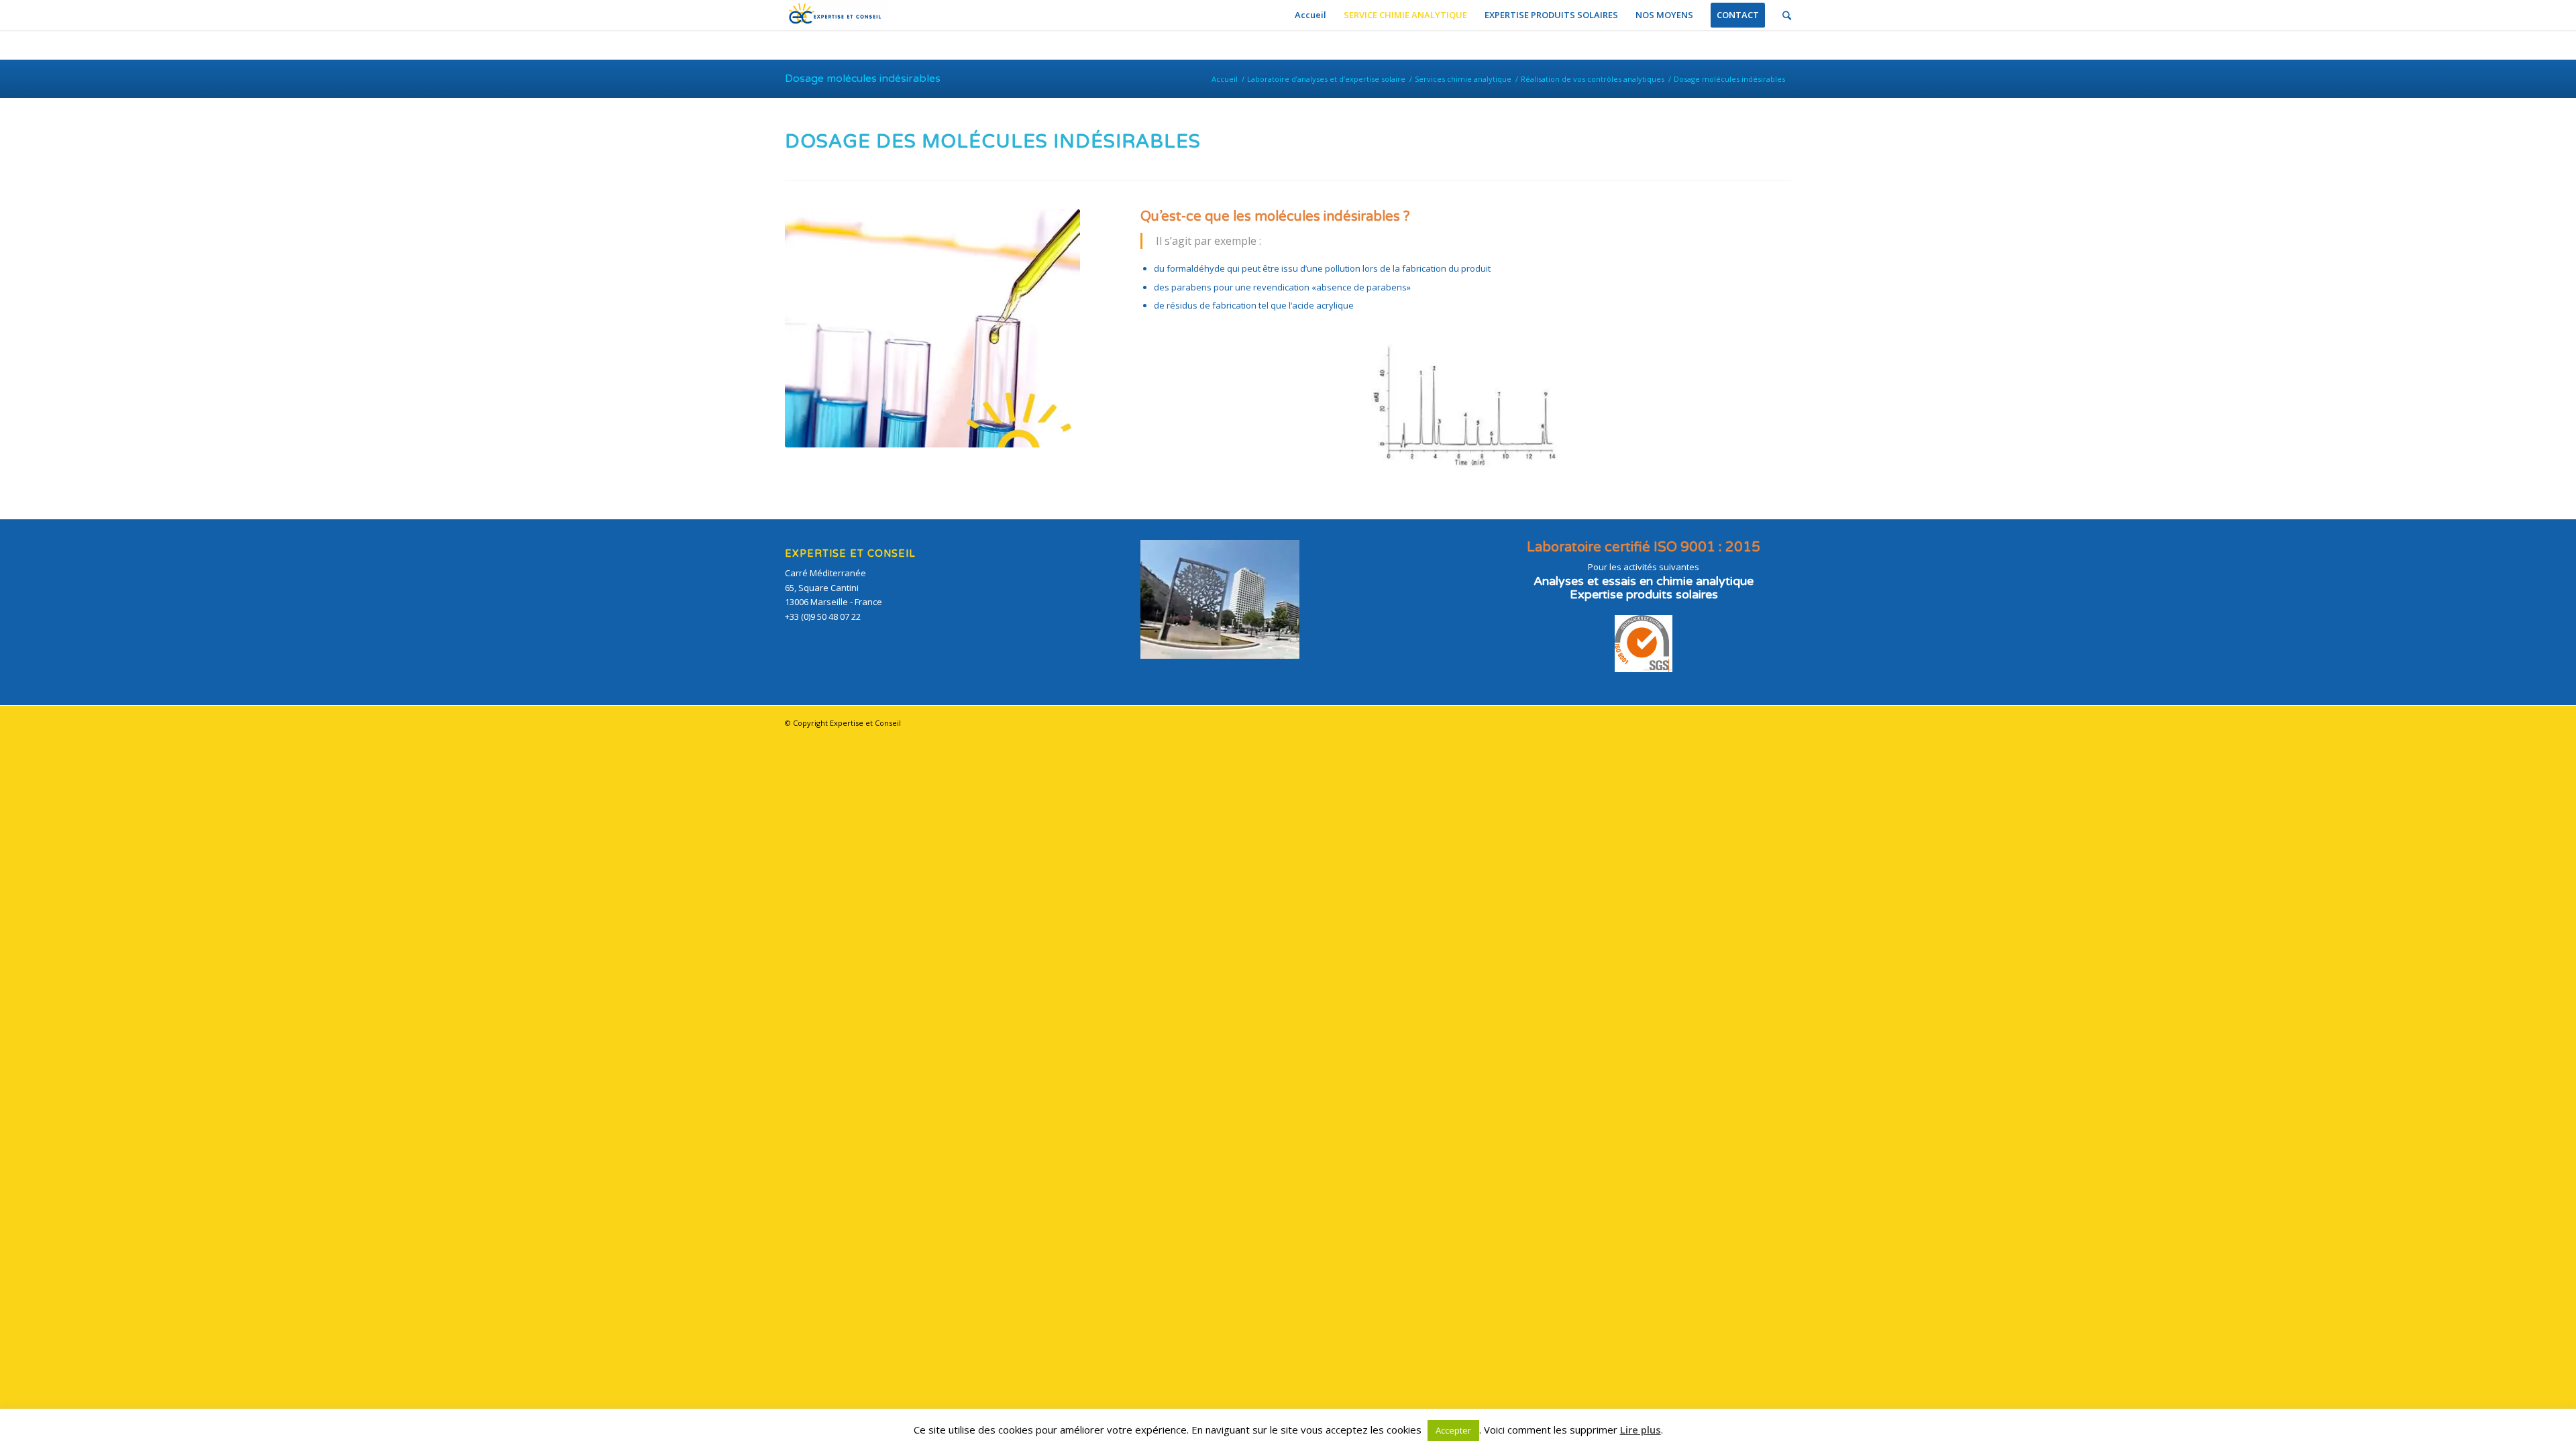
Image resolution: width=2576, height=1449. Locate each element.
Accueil (1225, 79)
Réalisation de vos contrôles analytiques (1593, 79)
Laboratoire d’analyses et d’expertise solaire (1326, 79)
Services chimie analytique (1463, 79)
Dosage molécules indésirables (863, 78)
